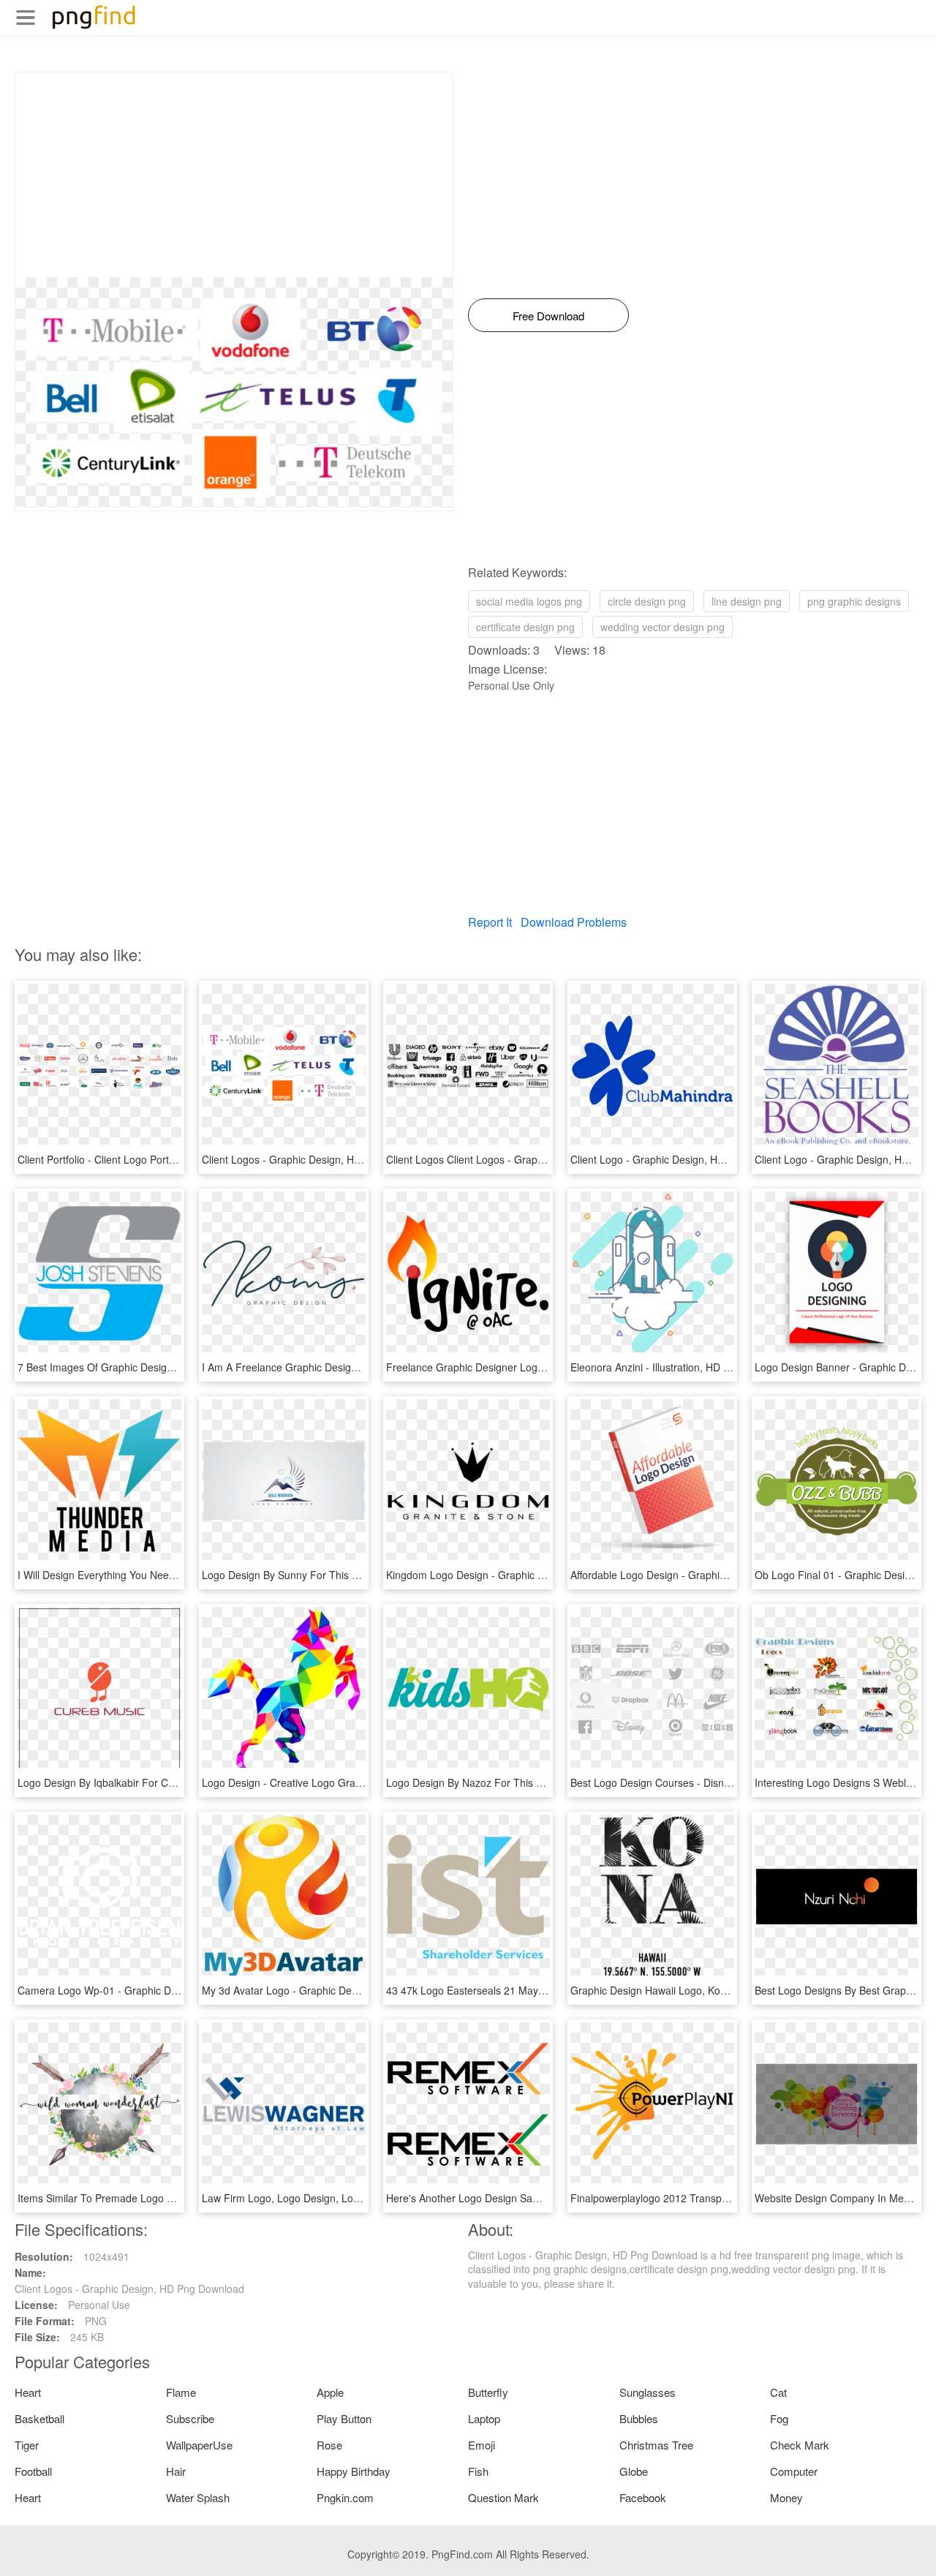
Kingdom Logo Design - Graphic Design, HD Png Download (523, 1575)
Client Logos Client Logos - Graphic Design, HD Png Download (531, 1159)
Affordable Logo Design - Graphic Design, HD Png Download (710, 1575)
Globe (634, 2471)
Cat (778, 2392)
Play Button (344, 2418)
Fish (478, 2471)
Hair (176, 2471)
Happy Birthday (354, 2471)
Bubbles (639, 2418)
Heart (28, 2392)
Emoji (482, 2445)
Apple (330, 2392)
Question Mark (503, 2497)
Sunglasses (648, 2392)
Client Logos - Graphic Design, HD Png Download (317, 1159)
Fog (779, 2418)
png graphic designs (854, 601)
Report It (490, 922)
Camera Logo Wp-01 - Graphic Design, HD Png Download (152, 1990)
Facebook (643, 2497)
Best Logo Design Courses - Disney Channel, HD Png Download (719, 1782)
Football (33, 2471)
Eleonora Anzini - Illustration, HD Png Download (680, 1367)
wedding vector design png (663, 627)
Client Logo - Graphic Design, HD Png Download (683, 1159)
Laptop (484, 2418)
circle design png (647, 601)
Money (786, 2497)
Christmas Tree (656, 2445)
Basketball (39, 2418)
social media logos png (529, 601)
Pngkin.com (345, 2497)
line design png (747, 601)
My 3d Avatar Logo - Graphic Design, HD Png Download (332, 1990)
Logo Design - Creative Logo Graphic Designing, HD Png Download (358, 1782)
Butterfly (488, 2392)
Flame (181, 2392)
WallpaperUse (199, 2445)
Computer (794, 2471)
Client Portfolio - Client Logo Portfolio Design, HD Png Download (166, 1159)
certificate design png (525, 627)
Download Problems (574, 922)
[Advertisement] (234, 175)
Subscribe (190, 2418)
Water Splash (198, 2497)
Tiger (27, 2445)
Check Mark (800, 2445)
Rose (329, 2445)
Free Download (548, 316)
